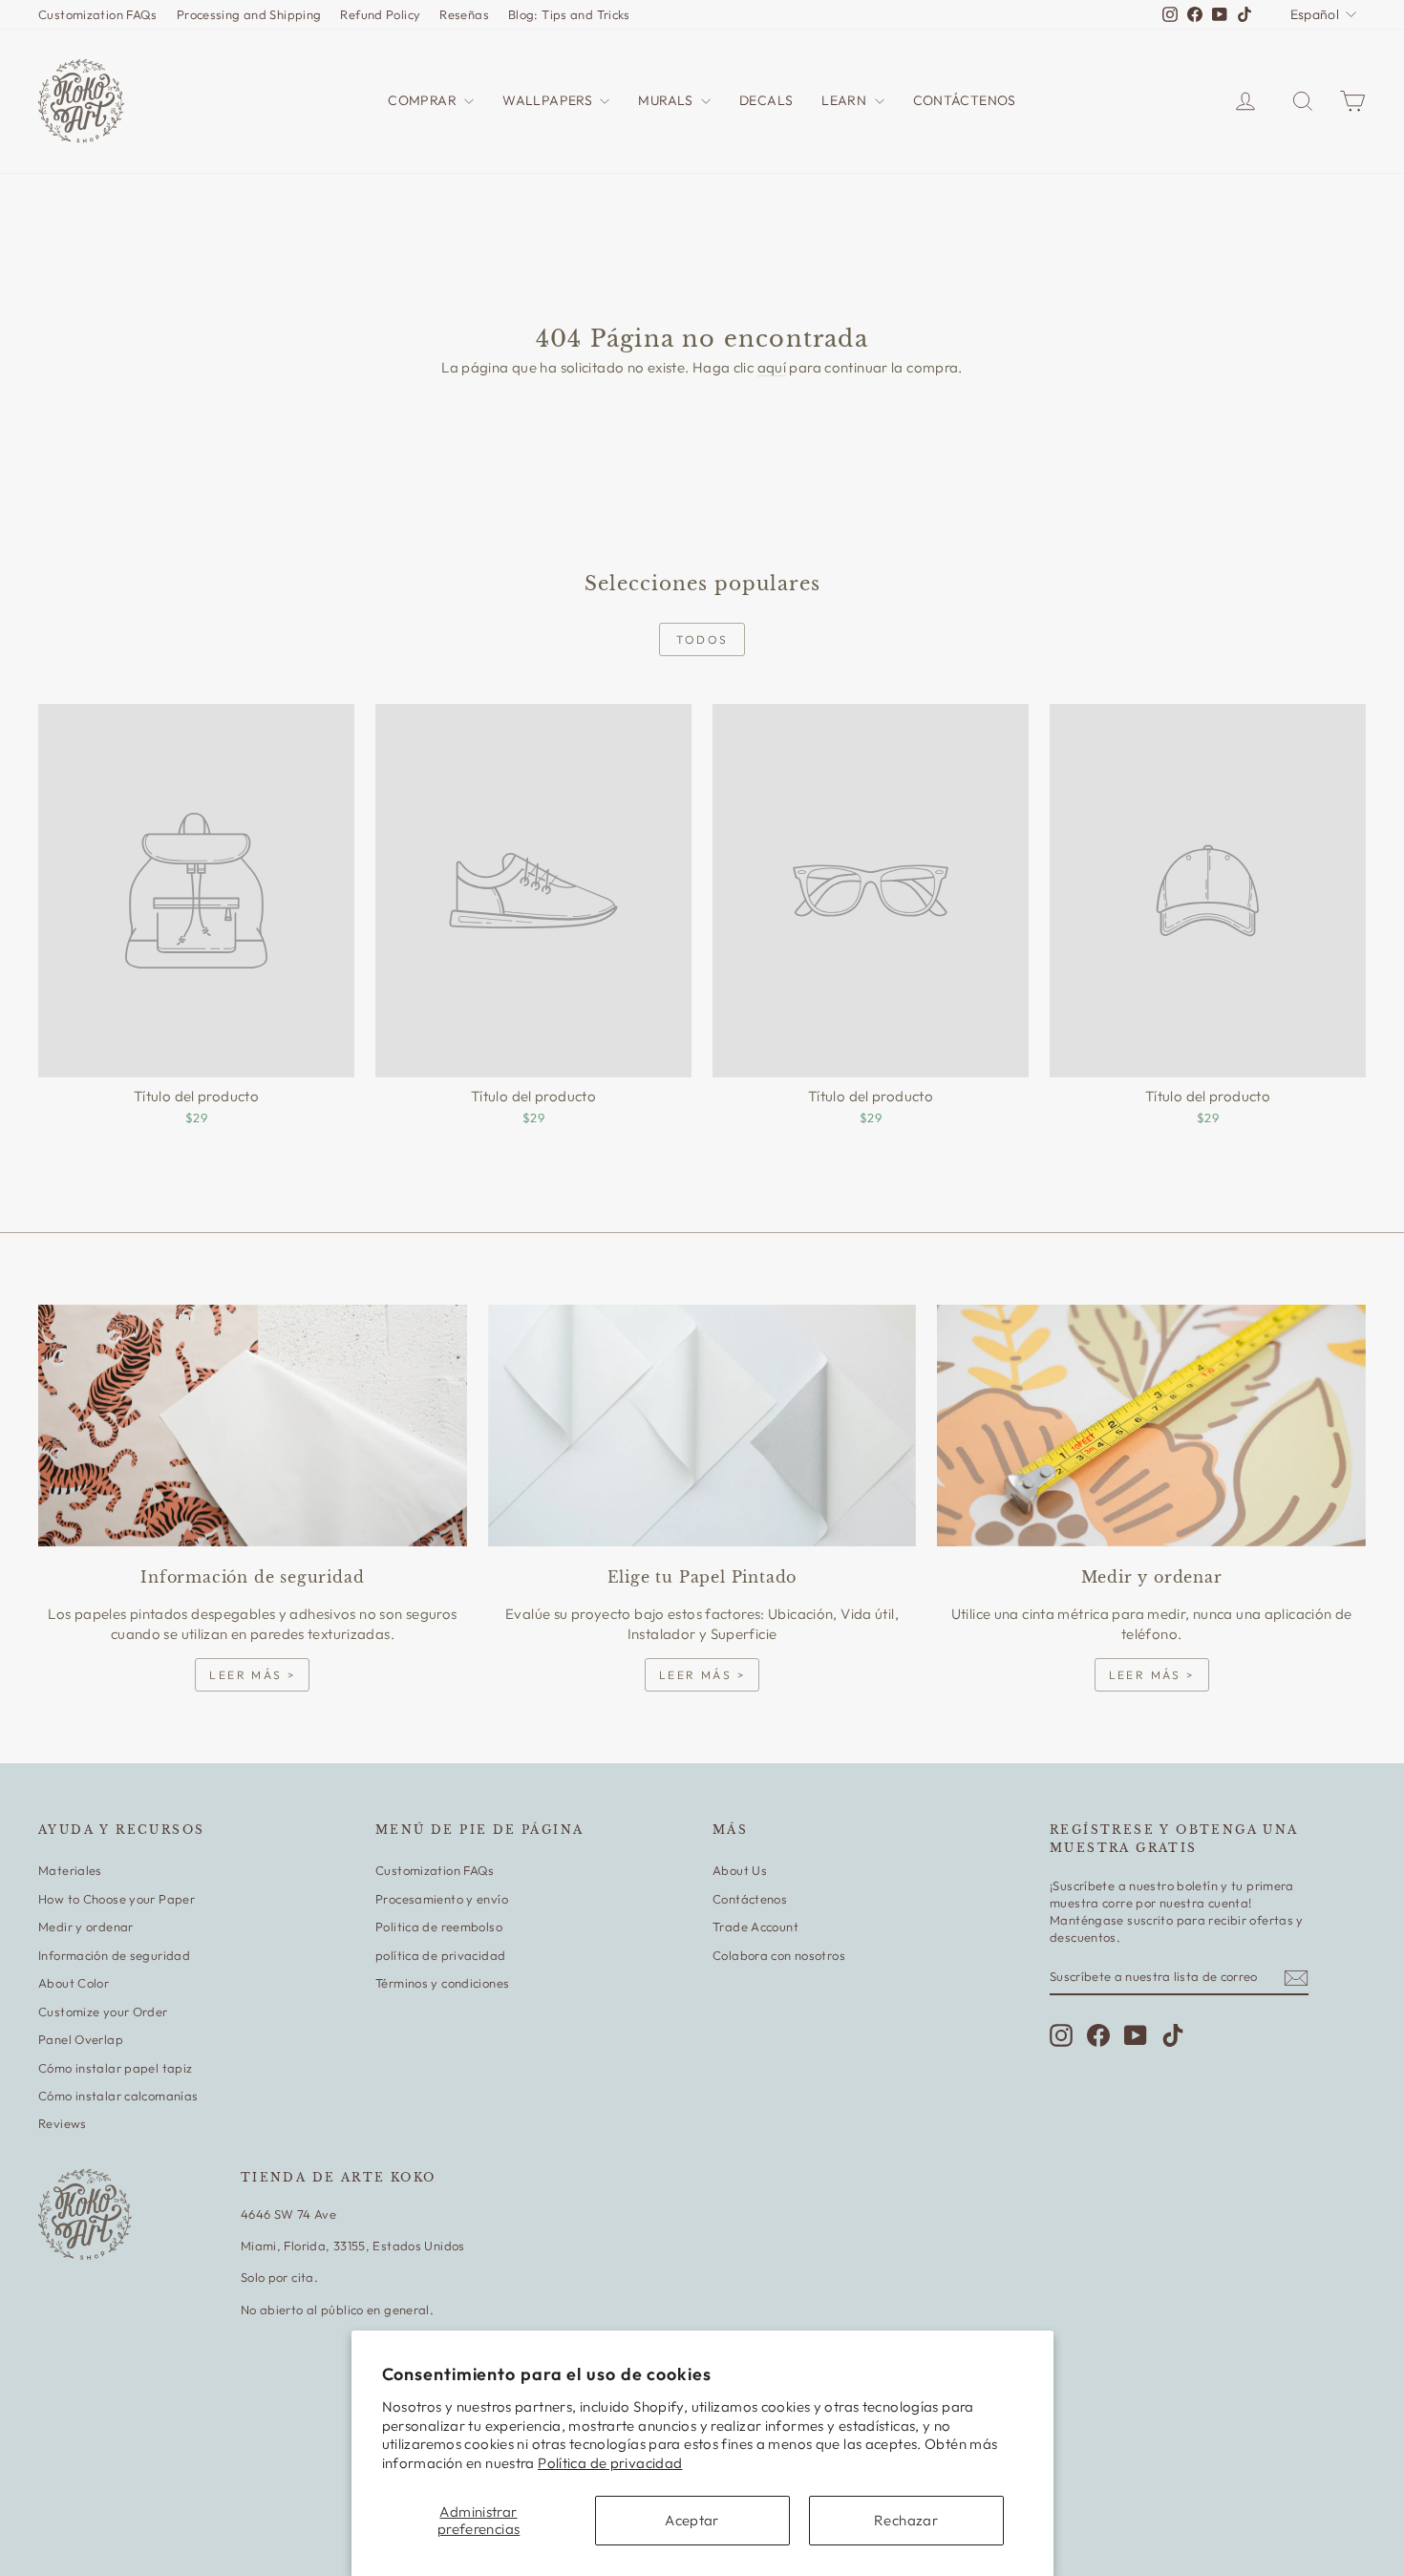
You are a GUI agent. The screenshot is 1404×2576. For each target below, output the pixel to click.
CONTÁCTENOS (965, 100)
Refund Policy (380, 14)
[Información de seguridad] (253, 1425)
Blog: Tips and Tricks (569, 14)
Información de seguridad (114, 1955)
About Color (74, 1983)
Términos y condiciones (442, 1983)
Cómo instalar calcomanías (118, 2096)
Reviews (63, 2123)
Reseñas (464, 14)
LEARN (845, 100)
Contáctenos (750, 1899)
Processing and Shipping (249, 14)
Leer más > (252, 1675)
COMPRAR (424, 100)
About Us (740, 1870)
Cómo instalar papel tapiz (115, 2068)
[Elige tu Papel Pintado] (702, 1425)
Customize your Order (103, 2012)
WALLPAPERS (549, 100)
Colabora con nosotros (779, 1955)
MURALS (667, 100)
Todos (702, 639)
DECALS (766, 100)
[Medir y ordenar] (1151, 1425)
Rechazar (906, 2520)
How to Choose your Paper (117, 1899)
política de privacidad (440, 1955)
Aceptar (692, 2520)
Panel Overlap (81, 2039)
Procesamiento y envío (442, 1899)
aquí (772, 367)
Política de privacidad (610, 2463)
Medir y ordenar (86, 1927)
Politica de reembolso (439, 1927)
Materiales (70, 1870)
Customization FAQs (98, 14)
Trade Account (755, 1927)
